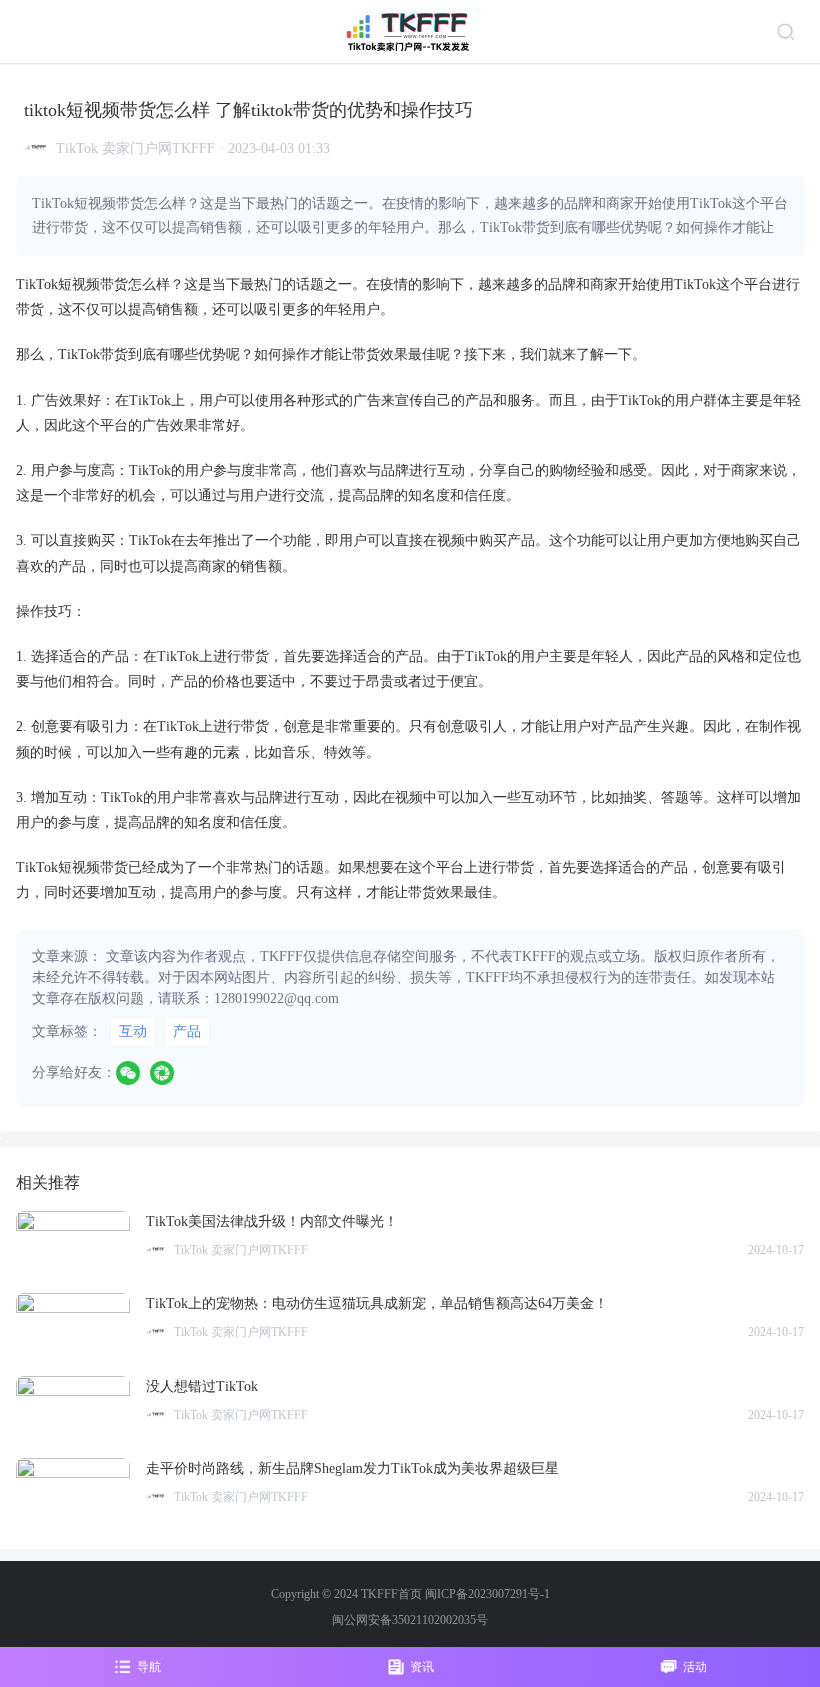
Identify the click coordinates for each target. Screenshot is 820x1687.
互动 (133, 1031)
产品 (187, 1031)
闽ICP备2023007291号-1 (487, 1594)
